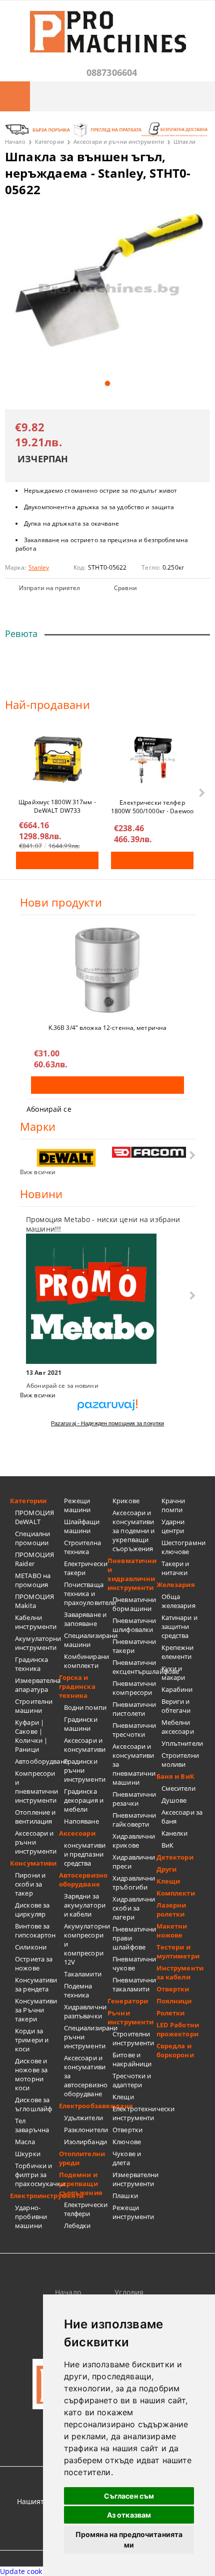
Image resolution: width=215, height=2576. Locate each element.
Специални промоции (32, 1538)
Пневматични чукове (134, 1963)
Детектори (175, 1857)
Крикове (126, 1501)
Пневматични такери (134, 1646)
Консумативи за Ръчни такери (36, 2010)
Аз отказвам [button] (129, 2515)
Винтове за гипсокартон (35, 1931)
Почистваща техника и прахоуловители (86, 1594)
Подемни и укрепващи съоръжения (81, 2184)
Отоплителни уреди (82, 2158)
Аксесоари (77, 1833)
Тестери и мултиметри (178, 1951)
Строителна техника (82, 1547)
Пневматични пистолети (134, 1709)
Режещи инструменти (133, 2212)
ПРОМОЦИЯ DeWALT (34, 1517)
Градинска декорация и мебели (84, 1800)
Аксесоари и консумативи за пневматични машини (134, 1764)
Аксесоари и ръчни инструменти (119, 142)
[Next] (201, 793)
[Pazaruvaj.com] (107, 1409)
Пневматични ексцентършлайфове (134, 1667)
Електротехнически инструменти (134, 2113)
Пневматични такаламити (134, 1984)
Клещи (123, 2097)
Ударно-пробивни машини (31, 2217)
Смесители (178, 1788)
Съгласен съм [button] (129, 2496)
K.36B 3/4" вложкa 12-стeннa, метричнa (107, 1028)
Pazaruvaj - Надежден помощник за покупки (107, 1423)
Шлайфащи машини (82, 1526)
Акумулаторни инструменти (37, 1643)
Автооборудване (37, 1761)
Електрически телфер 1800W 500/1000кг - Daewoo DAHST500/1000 (152, 806)
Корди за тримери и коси (32, 2040)
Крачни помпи (173, 1505)
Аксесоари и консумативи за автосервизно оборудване (86, 2076)
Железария (176, 1585)
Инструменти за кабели (180, 1972)
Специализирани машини (86, 1640)
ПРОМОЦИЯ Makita (34, 1601)
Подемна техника (78, 1990)
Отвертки (127, 2130)
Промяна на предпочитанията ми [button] (129, 2540)
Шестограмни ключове (183, 1547)
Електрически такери (86, 1568)
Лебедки (77, 2226)
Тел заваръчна (32, 2125)
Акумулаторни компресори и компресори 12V (86, 1944)
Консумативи (33, 1863)
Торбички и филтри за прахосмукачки (37, 2175)
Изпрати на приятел (49, 588)
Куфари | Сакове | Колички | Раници (31, 1736)
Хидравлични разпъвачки (85, 2011)
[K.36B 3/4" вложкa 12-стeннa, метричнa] (107, 970)
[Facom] (149, 1152)
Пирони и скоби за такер (30, 1884)
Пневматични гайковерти (134, 1820)
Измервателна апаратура (37, 1685)
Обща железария (178, 1601)
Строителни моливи (180, 1760)
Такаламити (83, 1974)
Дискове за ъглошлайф (33, 2104)
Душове (174, 1800)
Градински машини (81, 1724)
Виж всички (38, 1172)
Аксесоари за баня (182, 1817)
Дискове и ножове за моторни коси (31, 2074)
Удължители (83, 2118)
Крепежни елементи (178, 1652)
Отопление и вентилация (35, 1817)
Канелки (175, 1833)
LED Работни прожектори (178, 2029)
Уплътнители (182, 1743)
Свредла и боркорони (175, 2050)
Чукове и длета (127, 2158)
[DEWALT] (66, 1158)
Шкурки (28, 2154)
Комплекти (176, 1893)
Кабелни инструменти (36, 1622)
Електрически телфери (86, 2209)
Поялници (174, 2001)
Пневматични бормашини (134, 1604)
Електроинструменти (34, 2196)
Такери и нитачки (175, 1568)
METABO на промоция (33, 1580)
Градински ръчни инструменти (85, 1770)
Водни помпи (85, 1707)
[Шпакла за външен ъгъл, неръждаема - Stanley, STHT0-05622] (107, 290)
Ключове (127, 2142)
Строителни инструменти (133, 2038)
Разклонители (86, 2130)
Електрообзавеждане (83, 2106)
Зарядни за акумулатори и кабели (85, 1905)
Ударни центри (173, 1526)
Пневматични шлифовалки (134, 1625)
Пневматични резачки (134, 1799)
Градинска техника (31, 1664)
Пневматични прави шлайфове (134, 1938)
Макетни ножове (172, 1931)
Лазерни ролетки (171, 1910)
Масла (25, 2142)
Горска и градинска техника (77, 1686)
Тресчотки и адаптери (132, 2080)
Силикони (31, 1947)
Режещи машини (77, 1505)
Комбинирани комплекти (86, 1661)
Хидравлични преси (134, 1862)
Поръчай (57, 860)
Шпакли (184, 142)
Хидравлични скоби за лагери (134, 1908)
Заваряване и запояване (85, 1619)
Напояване (81, 1821)
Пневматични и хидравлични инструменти (132, 1574)
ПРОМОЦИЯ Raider (34, 1559)
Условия (129, 2292)
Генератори (128, 2001)
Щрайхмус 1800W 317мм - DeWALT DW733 (57, 806)
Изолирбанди (85, 2142)
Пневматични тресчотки (134, 1730)
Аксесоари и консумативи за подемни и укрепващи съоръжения (134, 1531)
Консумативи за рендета (36, 1984)
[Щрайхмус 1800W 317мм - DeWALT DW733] (57, 759)
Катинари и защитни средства (179, 1626)
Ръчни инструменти (130, 2017)
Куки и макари (173, 1673)
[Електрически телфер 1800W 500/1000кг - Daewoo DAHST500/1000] (152, 760)
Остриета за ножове (34, 1963)
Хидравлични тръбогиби (134, 1883)
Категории (49, 142)
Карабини (177, 1689)
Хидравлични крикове (134, 1841)
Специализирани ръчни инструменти (86, 2037)
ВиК (167, 1845)
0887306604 (112, 72)
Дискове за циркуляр (32, 1910)
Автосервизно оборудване (83, 1880)
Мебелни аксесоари (178, 1727)
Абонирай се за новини (62, 1386)
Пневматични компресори (134, 1688)
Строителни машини (34, 1706)
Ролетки (171, 2013)
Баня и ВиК (175, 1776)
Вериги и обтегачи (176, 1706)
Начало (15, 142)
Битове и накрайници (132, 2059)
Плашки (125, 2196)
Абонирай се (49, 1109)
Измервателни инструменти (134, 2179)
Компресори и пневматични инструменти (36, 1787)
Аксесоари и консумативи (85, 1745)
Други (167, 1869)
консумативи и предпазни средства (85, 1854)
